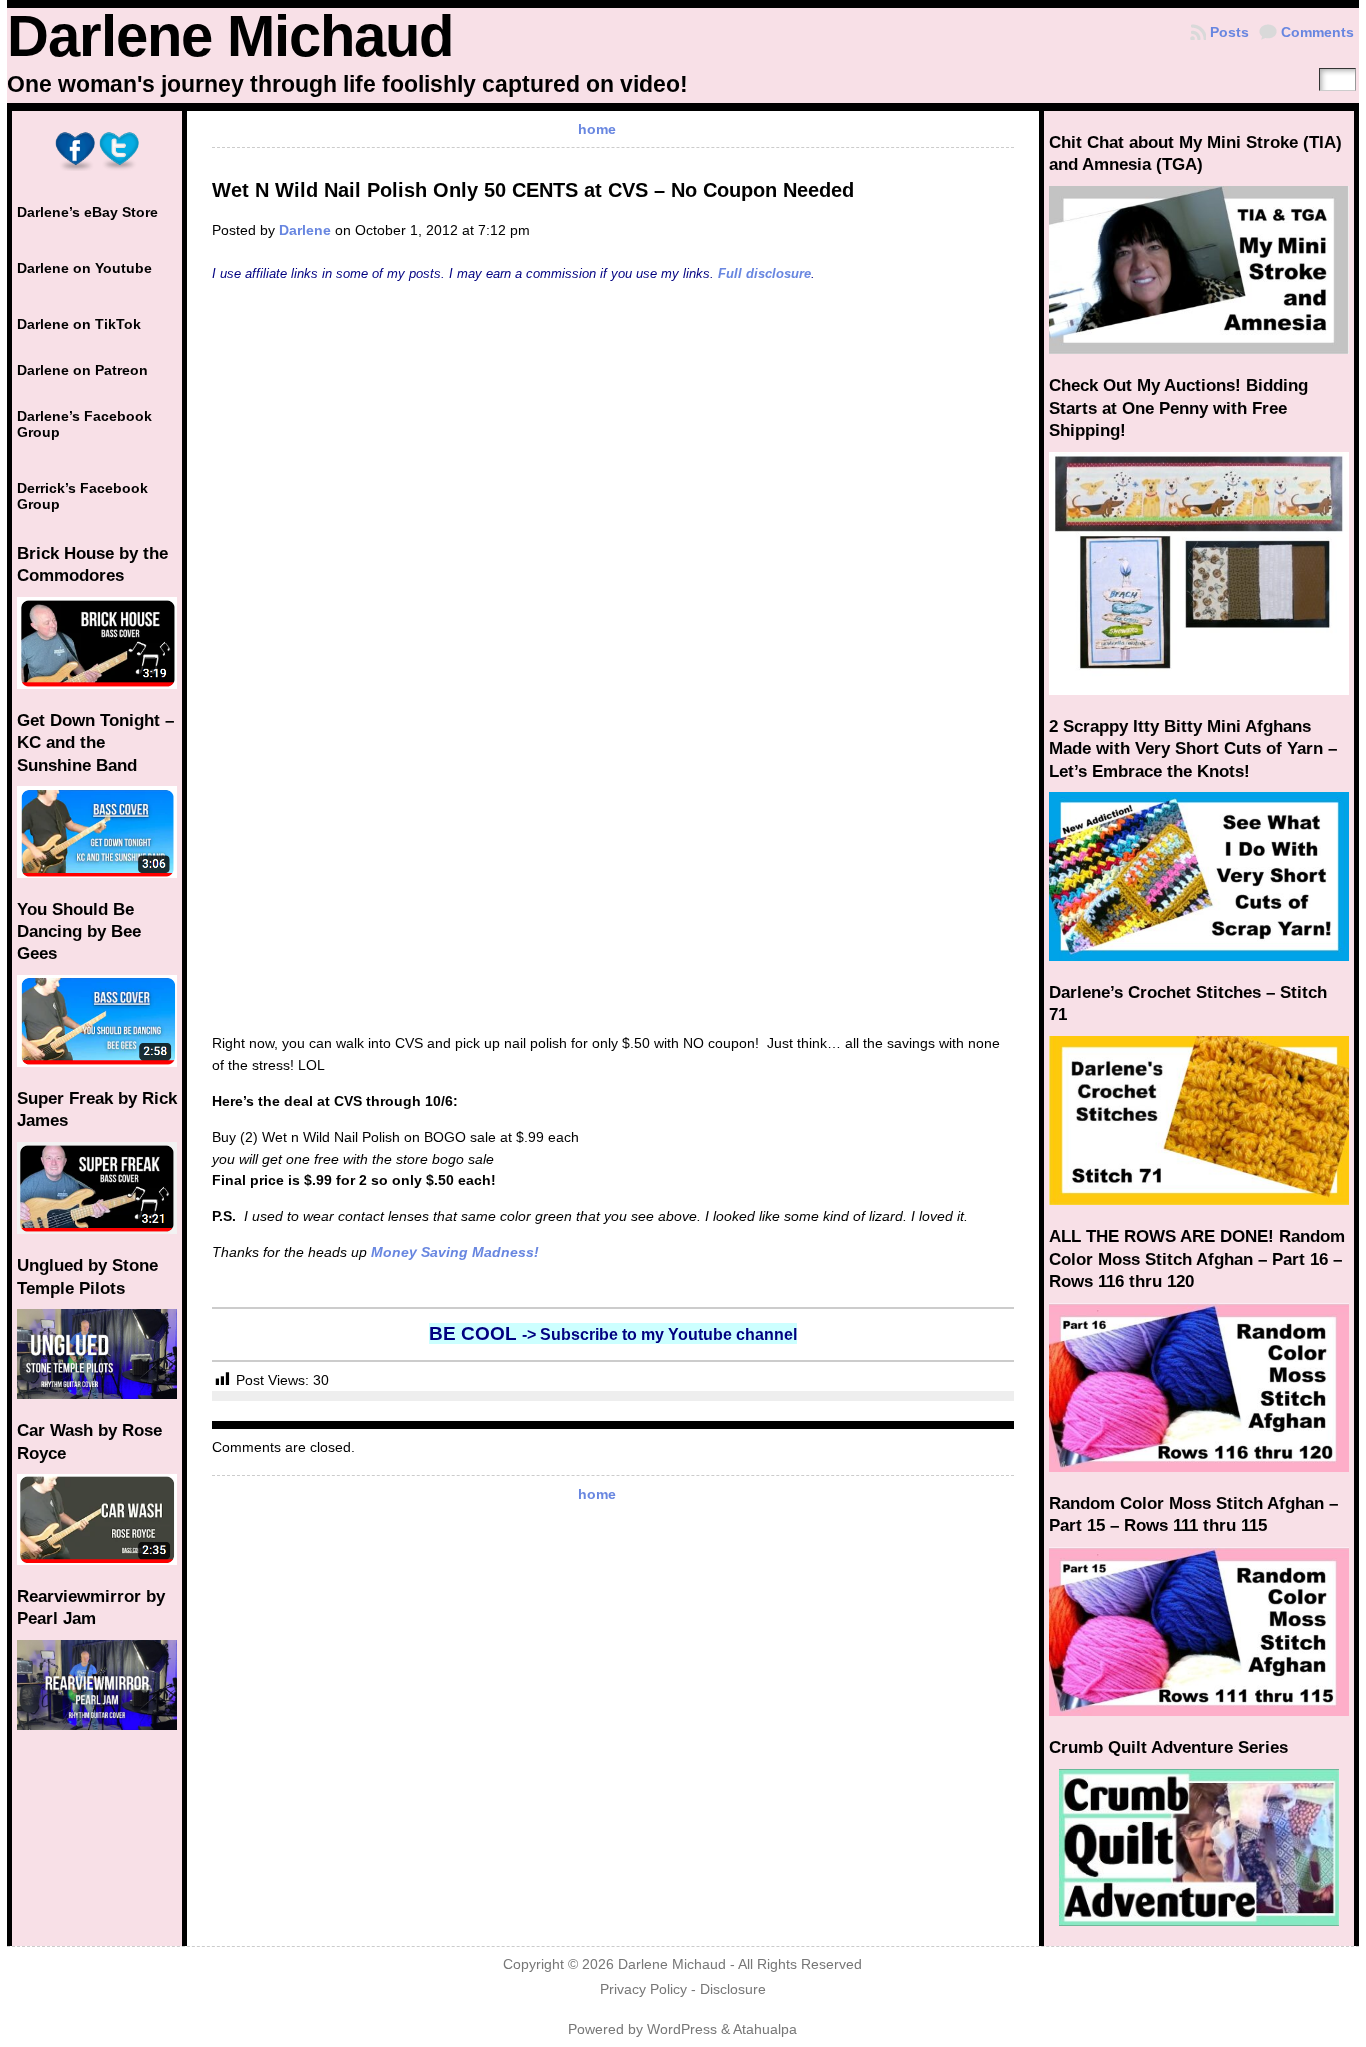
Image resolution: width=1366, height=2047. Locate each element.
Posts (1229, 32)
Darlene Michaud (230, 36)
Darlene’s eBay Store (87, 212)
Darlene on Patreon (82, 370)
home (597, 129)
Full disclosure (764, 273)
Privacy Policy (643, 1989)
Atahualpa (765, 2029)
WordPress (682, 2029)
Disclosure (733, 1989)
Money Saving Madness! (455, 1252)
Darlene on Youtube (84, 268)
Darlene (305, 230)
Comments (1317, 32)
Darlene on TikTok (79, 324)
